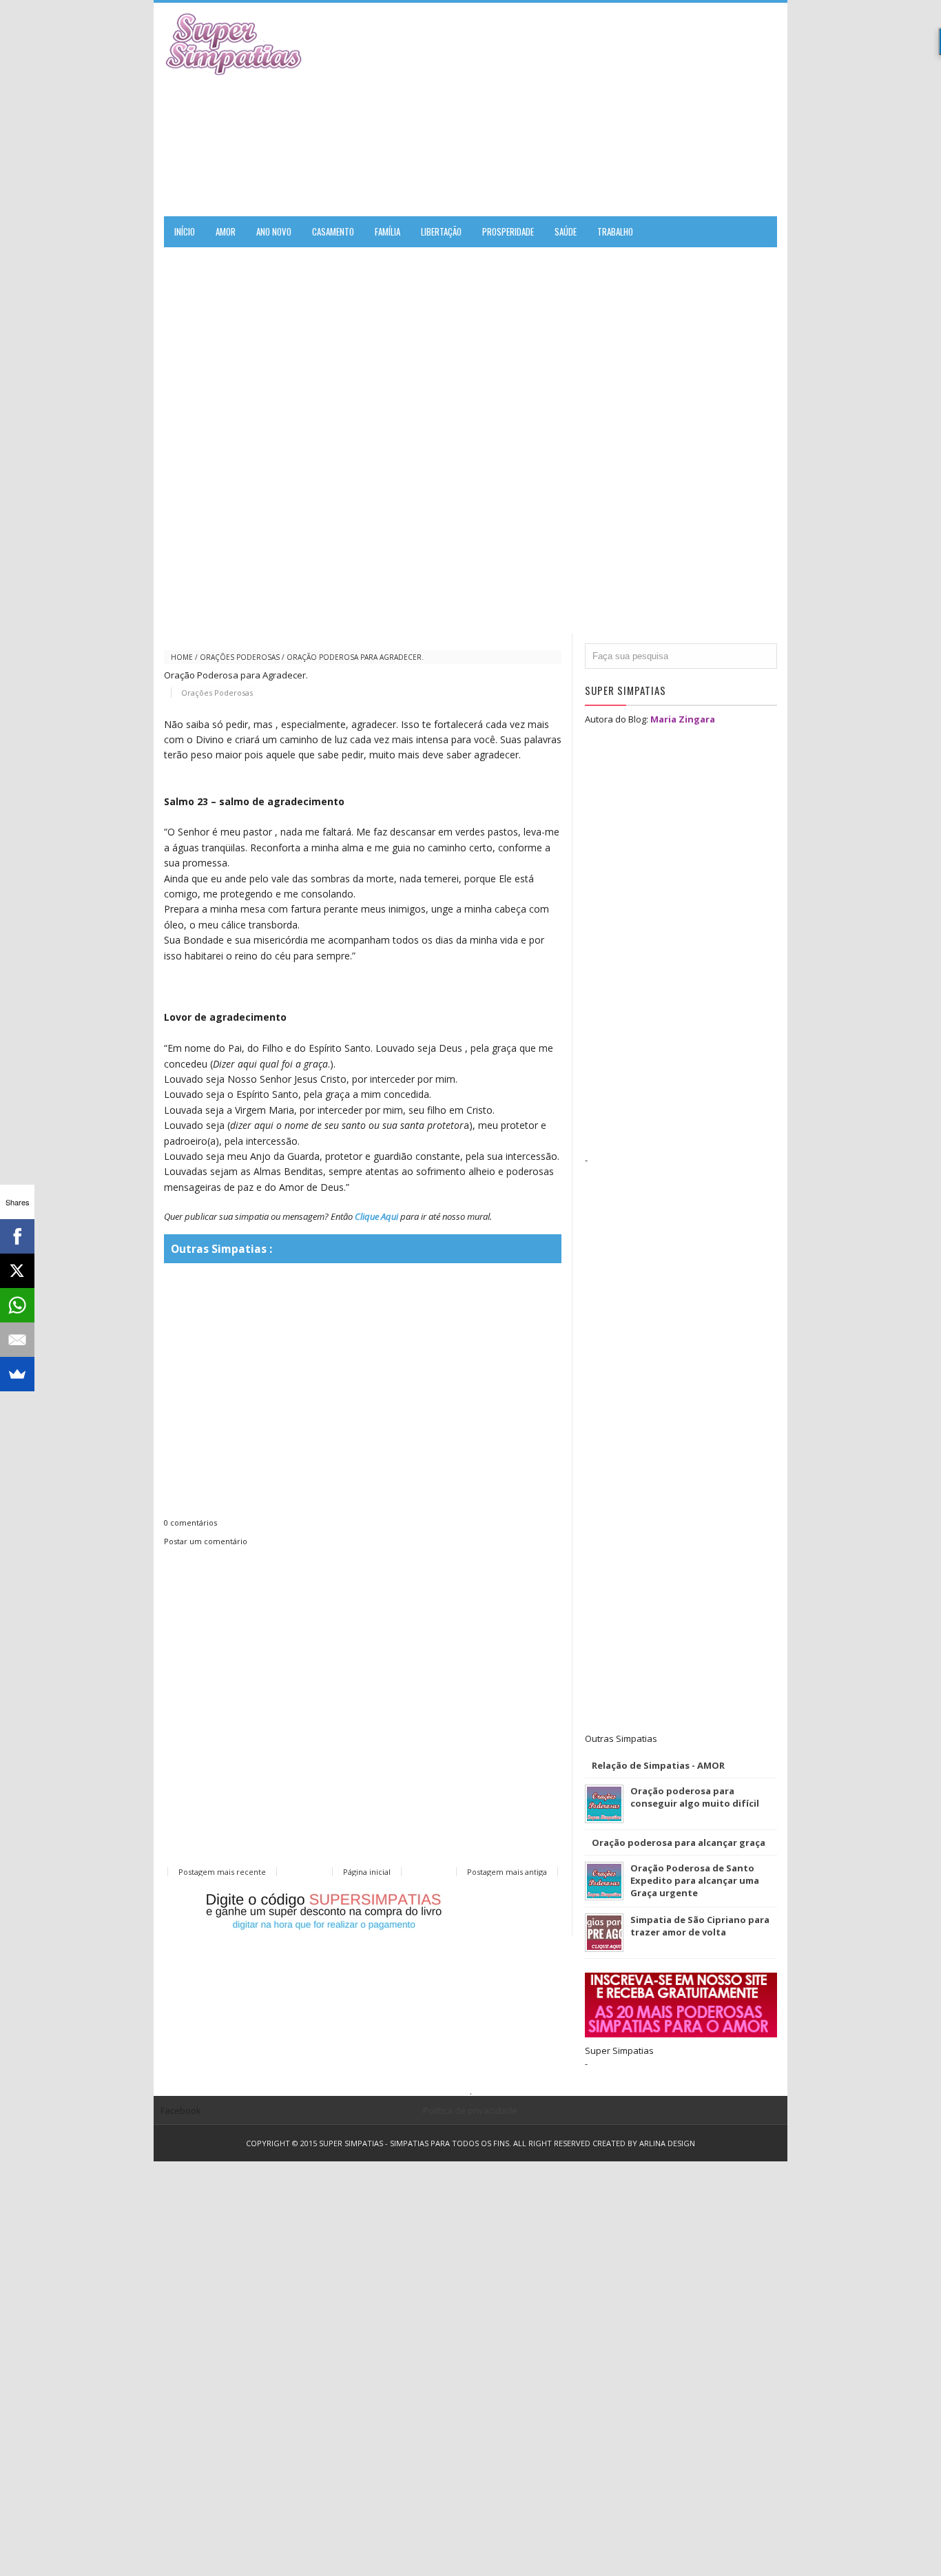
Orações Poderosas (240, 657)
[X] (17, 1271)
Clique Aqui (376, 1216)
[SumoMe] (17, 1374)
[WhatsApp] (17, 1305)
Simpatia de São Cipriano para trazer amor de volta (700, 1926)
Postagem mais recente (222, 1872)
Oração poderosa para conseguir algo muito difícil (695, 1797)
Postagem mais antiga (507, 1872)
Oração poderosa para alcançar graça (679, 1842)
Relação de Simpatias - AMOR (658, 1765)
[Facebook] (17, 1236)
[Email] (17, 1340)
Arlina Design (667, 2143)
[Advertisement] (616, 110)
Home (182, 657)
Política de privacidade (470, 2110)
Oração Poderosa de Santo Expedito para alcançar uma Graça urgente (695, 1880)
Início (185, 231)
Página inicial (367, 1872)
